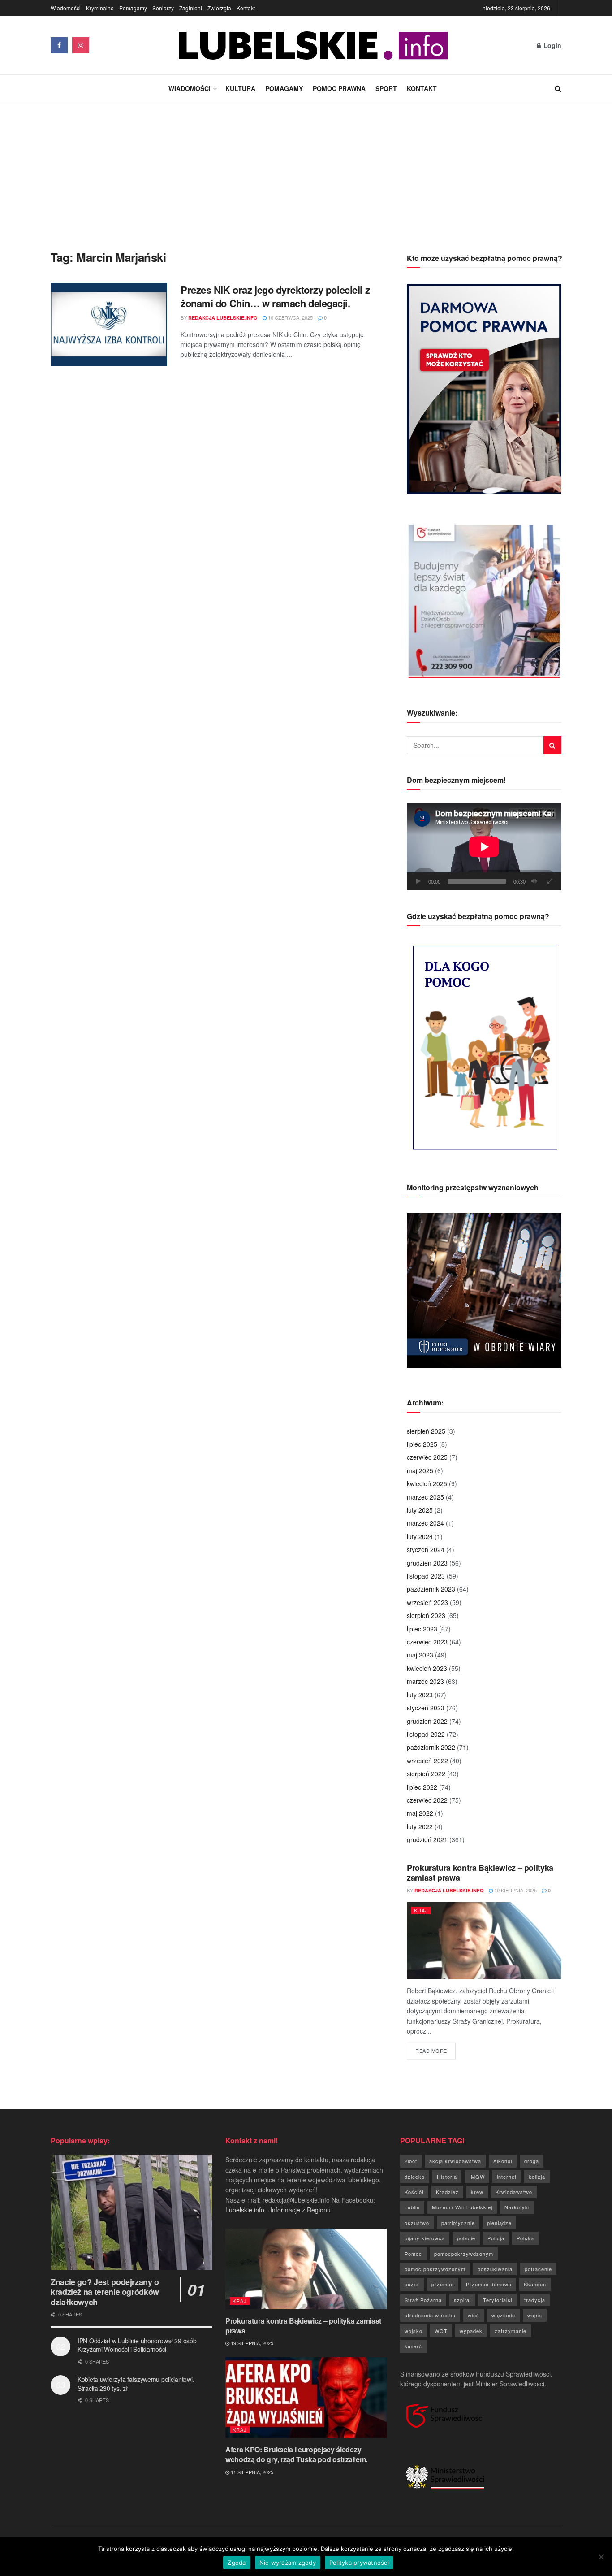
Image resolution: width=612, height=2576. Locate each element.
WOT (441, 2331)
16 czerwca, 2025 (290, 317)
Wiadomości (66, 8)
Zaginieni (191, 8)
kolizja (537, 2177)
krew (477, 2192)
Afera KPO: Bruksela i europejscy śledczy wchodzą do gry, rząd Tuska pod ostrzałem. (296, 2454)
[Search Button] (558, 88)
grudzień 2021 (427, 1839)
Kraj (421, 1910)
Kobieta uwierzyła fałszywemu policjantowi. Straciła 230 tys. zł (136, 2384)
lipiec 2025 (422, 1444)
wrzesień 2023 (427, 1602)
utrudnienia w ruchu (430, 2315)
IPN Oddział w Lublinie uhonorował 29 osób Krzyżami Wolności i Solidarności (137, 2345)
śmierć (413, 2346)
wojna (535, 2315)
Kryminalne (100, 8)
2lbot (411, 2161)
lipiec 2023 (422, 1629)
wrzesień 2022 (427, 1761)
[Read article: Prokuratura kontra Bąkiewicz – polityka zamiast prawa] (484, 1941)
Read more (435, 2050)
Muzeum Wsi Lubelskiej (462, 2207)
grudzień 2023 (427, 1563)
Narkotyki (517, 2207)
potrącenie (538, 2269)
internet (507, 2177)
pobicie (466, 2238)
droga (532, 2161)
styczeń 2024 (426, 1549)
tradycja (535, 2300)
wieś (474, 2315)
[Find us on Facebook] (59, 45)
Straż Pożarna (423, 2300)
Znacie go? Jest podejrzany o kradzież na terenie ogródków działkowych (105, 2292)
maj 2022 (420, 1813)
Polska (525, 2238)
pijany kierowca (425, 2238)
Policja (496, 2238)
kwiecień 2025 (427, 1483)
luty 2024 (420, 1536)
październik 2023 (431, 1589)
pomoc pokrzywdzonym (435, 2269)
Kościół (414, 2192)
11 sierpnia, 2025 (251, 2472)
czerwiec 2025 (427, 1457)
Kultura (240, 88)
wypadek (471, 2331)
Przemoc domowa (489, 2284)
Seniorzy (163, 8)
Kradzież (447, 2192)
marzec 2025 (425, 1497)
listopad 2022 (426, 1734)
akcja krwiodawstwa (455, 2161)
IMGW (477, 2177)
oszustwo (417, 2223)
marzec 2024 (425, 1523)
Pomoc (413, 2254)
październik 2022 (431, 1747)
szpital (462, 2300)
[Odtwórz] (418, 881)
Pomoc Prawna (339, 88)
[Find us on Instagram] (81, 45)
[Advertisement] (306, 169)
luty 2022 (420, 1826)
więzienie (503, 2315)
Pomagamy (133, 8)
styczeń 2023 (426, 1708)
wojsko (414, 2331)
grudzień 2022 (427, 1721)
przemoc (443, 2284)
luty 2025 (420, 1510)
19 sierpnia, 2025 (515, 1890)
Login (552, 45)
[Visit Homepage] (313, 46)
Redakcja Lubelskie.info (223, 318)
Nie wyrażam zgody (288, 2563)
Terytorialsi (498, 2300)
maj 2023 (420, 1655)
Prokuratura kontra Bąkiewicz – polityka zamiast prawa (480, 1873)
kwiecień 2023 (427, 1668)
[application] (484, 847)
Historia (447, 2177)
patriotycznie (458, 2223)
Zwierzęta (219, 8)
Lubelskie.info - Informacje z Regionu (278, 2210)
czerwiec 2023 (427, 1642)
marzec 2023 (425, 1681)
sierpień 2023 (426, 1615)
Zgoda (237, 2563)
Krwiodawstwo (514, 2192)
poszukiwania (495, 2269)
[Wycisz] (534, 881)
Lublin (412, 2207)
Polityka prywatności (359, 2563)
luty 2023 (420, 1695)
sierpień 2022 (426, 1774)
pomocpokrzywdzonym (464, 2254)
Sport (386, 88)
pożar (412, 2284)
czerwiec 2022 (427, 1800)
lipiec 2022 (422, 1787)
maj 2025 (420, 1470)
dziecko (415, 2177)
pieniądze (499, 2223)
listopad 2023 (426, 1576)
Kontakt (246, 8)
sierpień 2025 (426, 1431)
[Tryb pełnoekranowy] (550, 881)
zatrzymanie (511, 2331)
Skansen (535, 2284)
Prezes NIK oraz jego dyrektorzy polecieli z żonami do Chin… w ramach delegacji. (275, 297)
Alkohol (503, 2161)
